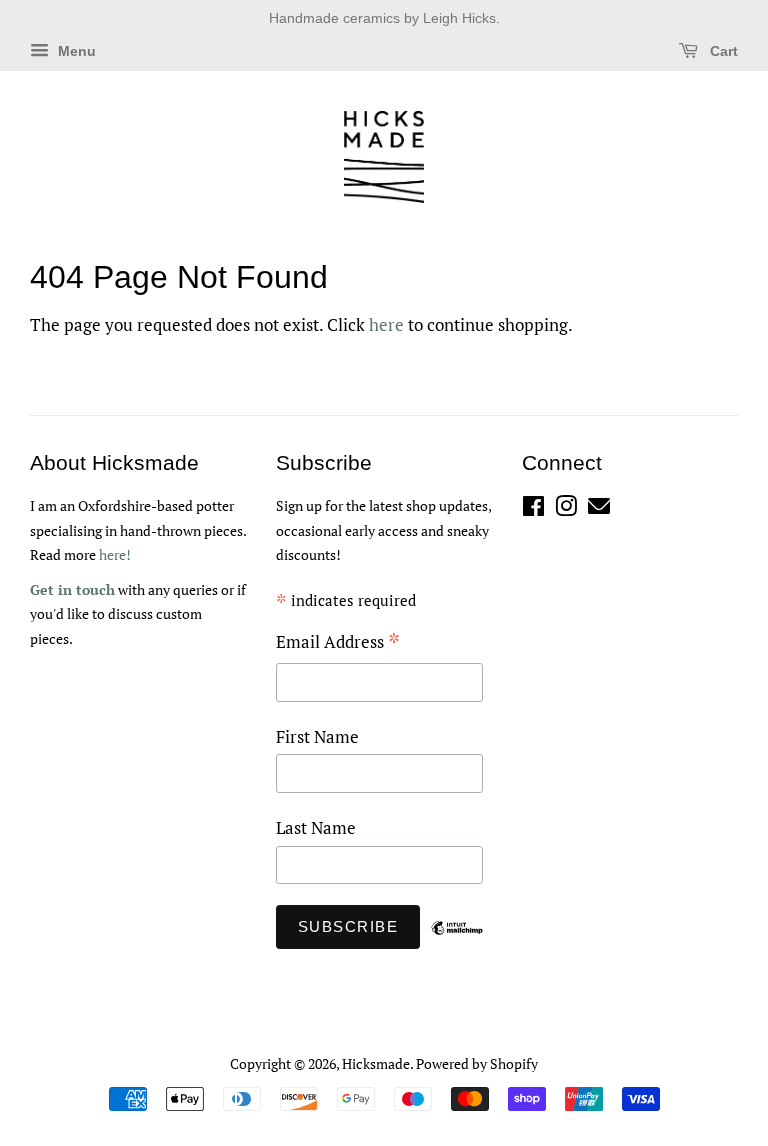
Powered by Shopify (477, 1063)
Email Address (338, 643)
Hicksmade (376, 1063)
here (386, 324)
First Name (317, 736)
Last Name (316, 827)
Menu (75, 51)
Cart (722, 51)
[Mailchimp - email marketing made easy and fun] (457, 942)
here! (115, 554)
